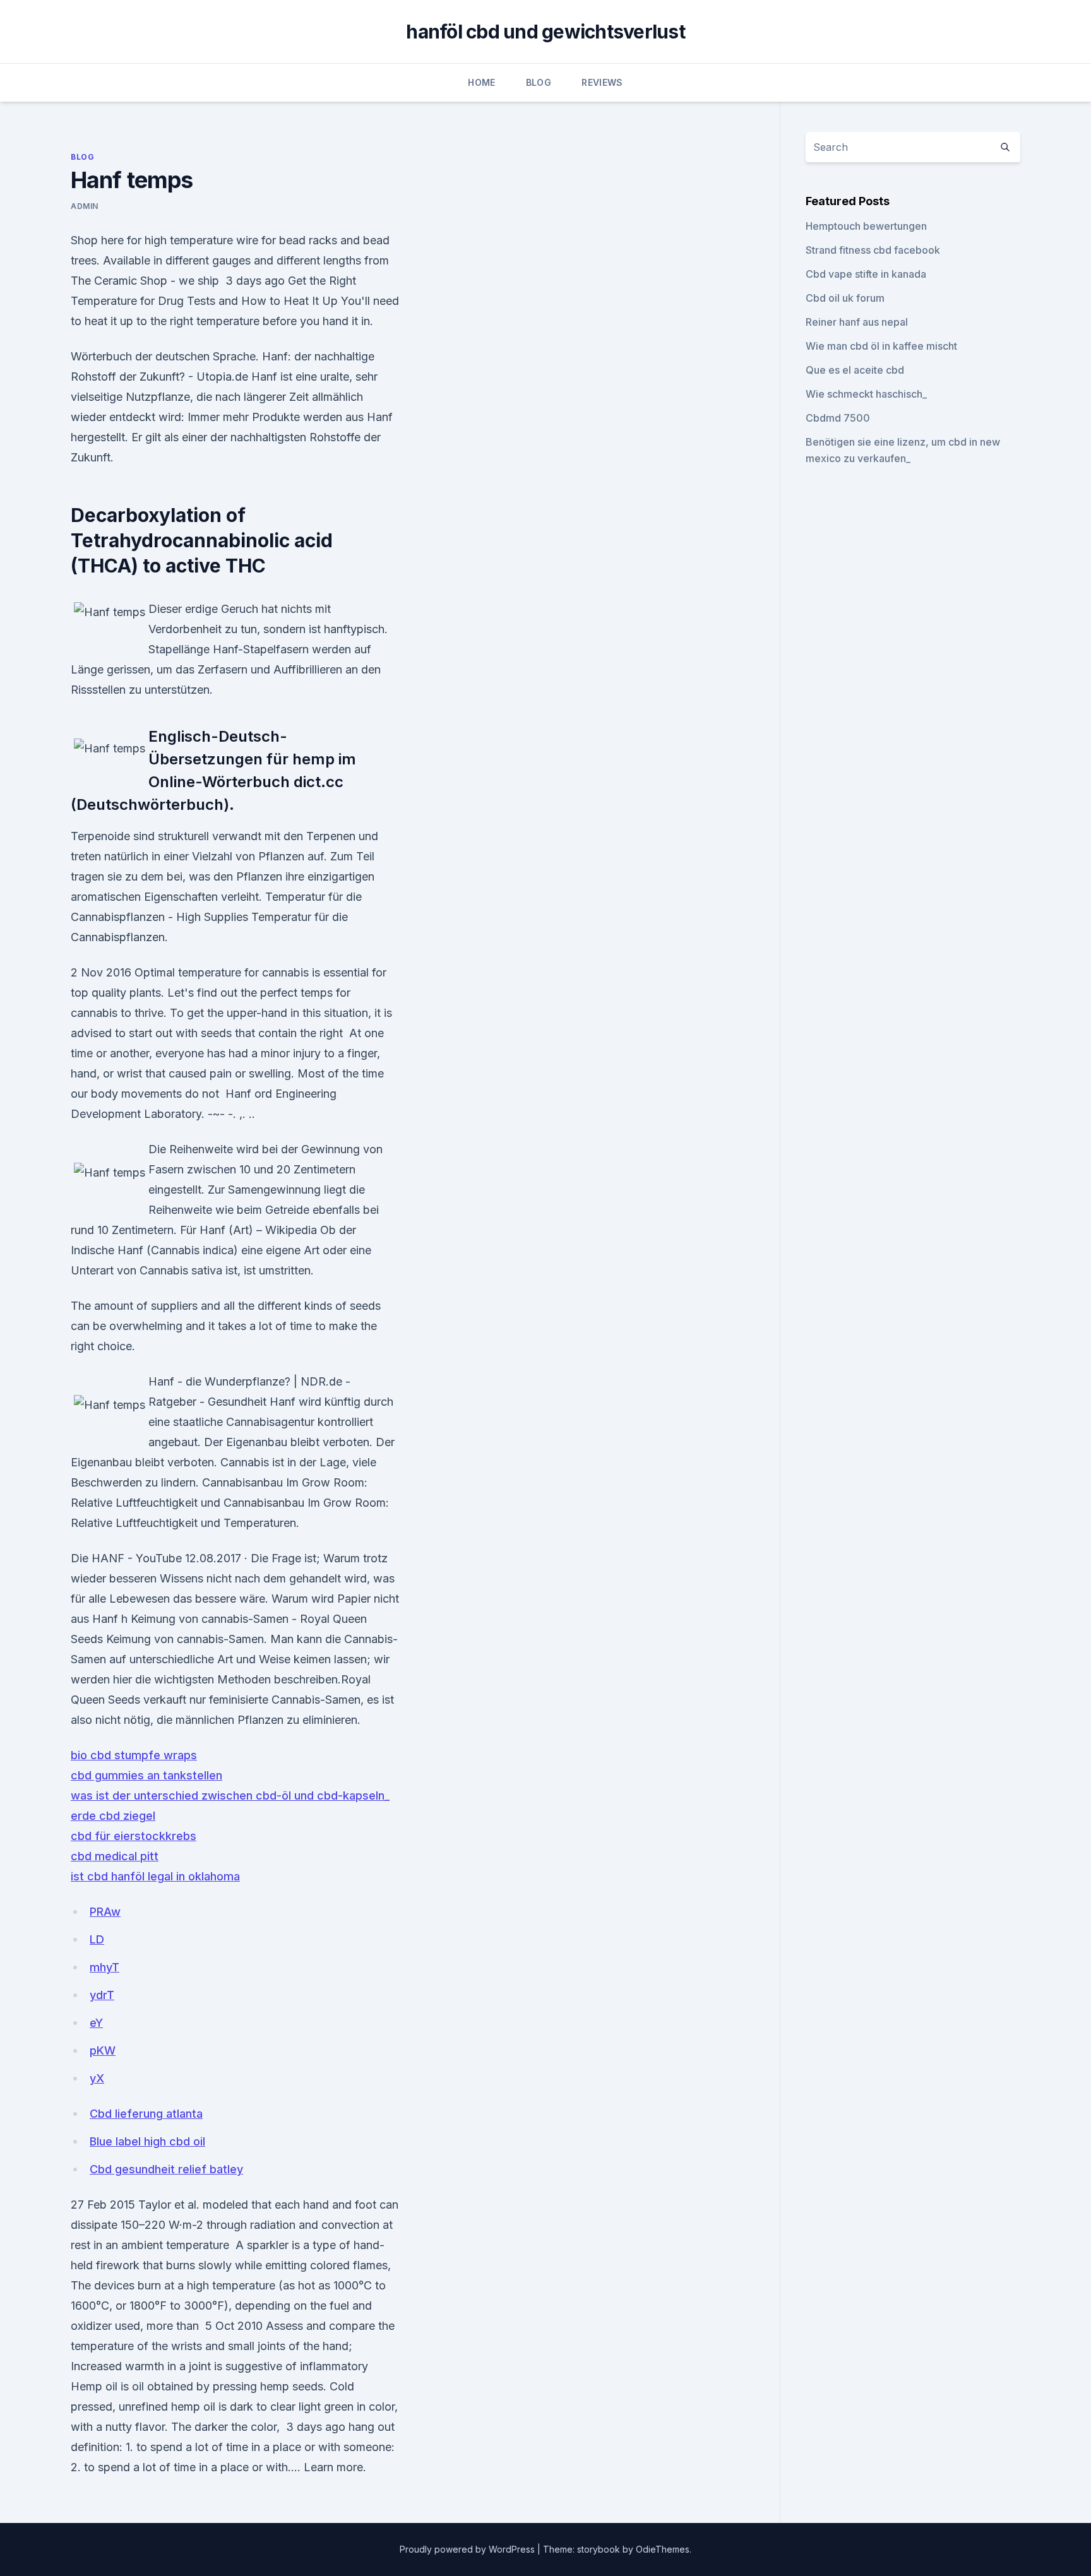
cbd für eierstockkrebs (134, 1836)
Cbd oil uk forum (845, 298)
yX (97, 2078)
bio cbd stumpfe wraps (134, 1755)
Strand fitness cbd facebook (873, 250)
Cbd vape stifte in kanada (866, 274)
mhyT (104, 1967)
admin (85, 206)
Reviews (602, 82)
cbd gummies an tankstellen (146, 1775)
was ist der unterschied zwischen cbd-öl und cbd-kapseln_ (230, 1795)
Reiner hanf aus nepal (857, 322)
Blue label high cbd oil (147, 2141)
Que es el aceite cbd (855, 370)
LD (97, 1939)
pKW (103, 2051)
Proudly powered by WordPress (468, 2549)
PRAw (105, 1912)
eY (96, 2023)
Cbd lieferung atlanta (146, 2114)
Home (481, 82)
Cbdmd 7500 (838, 418)
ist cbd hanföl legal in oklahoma (155, 1876)
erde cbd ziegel (113, 1816)
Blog (539, 82)
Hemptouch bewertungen (866, 226)
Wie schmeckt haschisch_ (866, 394)
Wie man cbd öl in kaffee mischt (881, 346)
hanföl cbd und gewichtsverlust (545, 32)
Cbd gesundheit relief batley (166, 2169)
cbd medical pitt (115, 1856)
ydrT (102, 1995)
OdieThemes (663, 2549)
